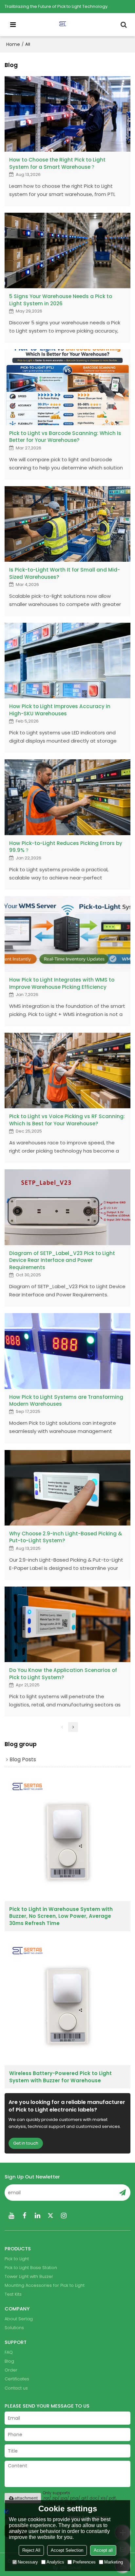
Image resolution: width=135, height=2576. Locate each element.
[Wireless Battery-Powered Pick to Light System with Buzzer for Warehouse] (67, 2002)
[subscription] (123, 2193)
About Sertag (19, 2319)
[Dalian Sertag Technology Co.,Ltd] (69, 25)
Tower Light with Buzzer (29, 2276)
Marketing (114, 2562)
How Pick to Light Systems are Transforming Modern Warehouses (66, 1400)
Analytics (55, 2562)
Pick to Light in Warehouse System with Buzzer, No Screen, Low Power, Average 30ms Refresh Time (61, 1916)
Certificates (17, 2379)
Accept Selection (67, 2550)
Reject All (31, 2550)
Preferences (84, 2562)
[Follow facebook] (24, 2216)
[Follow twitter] (50, 2216)
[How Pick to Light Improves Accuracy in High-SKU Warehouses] (67, 660)
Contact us (16, 2388)
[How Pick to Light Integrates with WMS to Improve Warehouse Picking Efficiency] (67, 934)
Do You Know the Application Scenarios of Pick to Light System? (63, 1674)
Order (11, 2370)
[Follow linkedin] (37, 2216)
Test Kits (13, 2294)
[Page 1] (62, 1727)
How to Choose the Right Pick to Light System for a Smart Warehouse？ (57, 163)
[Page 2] (73, 1727)
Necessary (28, 2562)
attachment (26, 2498)
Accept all (103, 2550)
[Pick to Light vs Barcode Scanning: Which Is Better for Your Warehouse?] (67, 387)
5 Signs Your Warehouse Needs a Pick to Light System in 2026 (61, 300)
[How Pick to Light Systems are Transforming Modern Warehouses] (67, 1351)
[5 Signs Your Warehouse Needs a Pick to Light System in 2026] (67, 250)
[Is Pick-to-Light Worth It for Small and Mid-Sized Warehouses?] (67, 524)
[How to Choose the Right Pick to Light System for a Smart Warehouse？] (67, 114)
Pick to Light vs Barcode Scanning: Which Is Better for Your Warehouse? (65, 437)
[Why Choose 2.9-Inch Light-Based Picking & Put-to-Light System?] (67, 1488)
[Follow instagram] (64, 2216)
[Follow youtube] (11, 2216)
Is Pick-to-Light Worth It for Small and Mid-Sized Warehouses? (65, 573)
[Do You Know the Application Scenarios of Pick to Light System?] (67, 1624)
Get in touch (26, 2143)
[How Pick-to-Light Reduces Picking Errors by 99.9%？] (67, 797)
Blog (9, 2361)
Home (13, 44)
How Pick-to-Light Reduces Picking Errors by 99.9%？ (66, 847)
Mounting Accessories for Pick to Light (45, 2285)
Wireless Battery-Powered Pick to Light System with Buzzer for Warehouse (60, 2077)
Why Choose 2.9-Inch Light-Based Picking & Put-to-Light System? (66, 1537)
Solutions (14, 2328)
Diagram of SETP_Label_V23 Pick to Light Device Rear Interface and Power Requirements (62, 1260)
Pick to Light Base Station (31, 2268)
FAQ (9, 2352)
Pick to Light (17, 2259)
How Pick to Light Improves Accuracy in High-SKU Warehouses (60, 710)
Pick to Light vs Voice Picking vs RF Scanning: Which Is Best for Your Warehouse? (67, 1120)
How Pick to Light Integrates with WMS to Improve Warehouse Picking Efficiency (62, 983)
